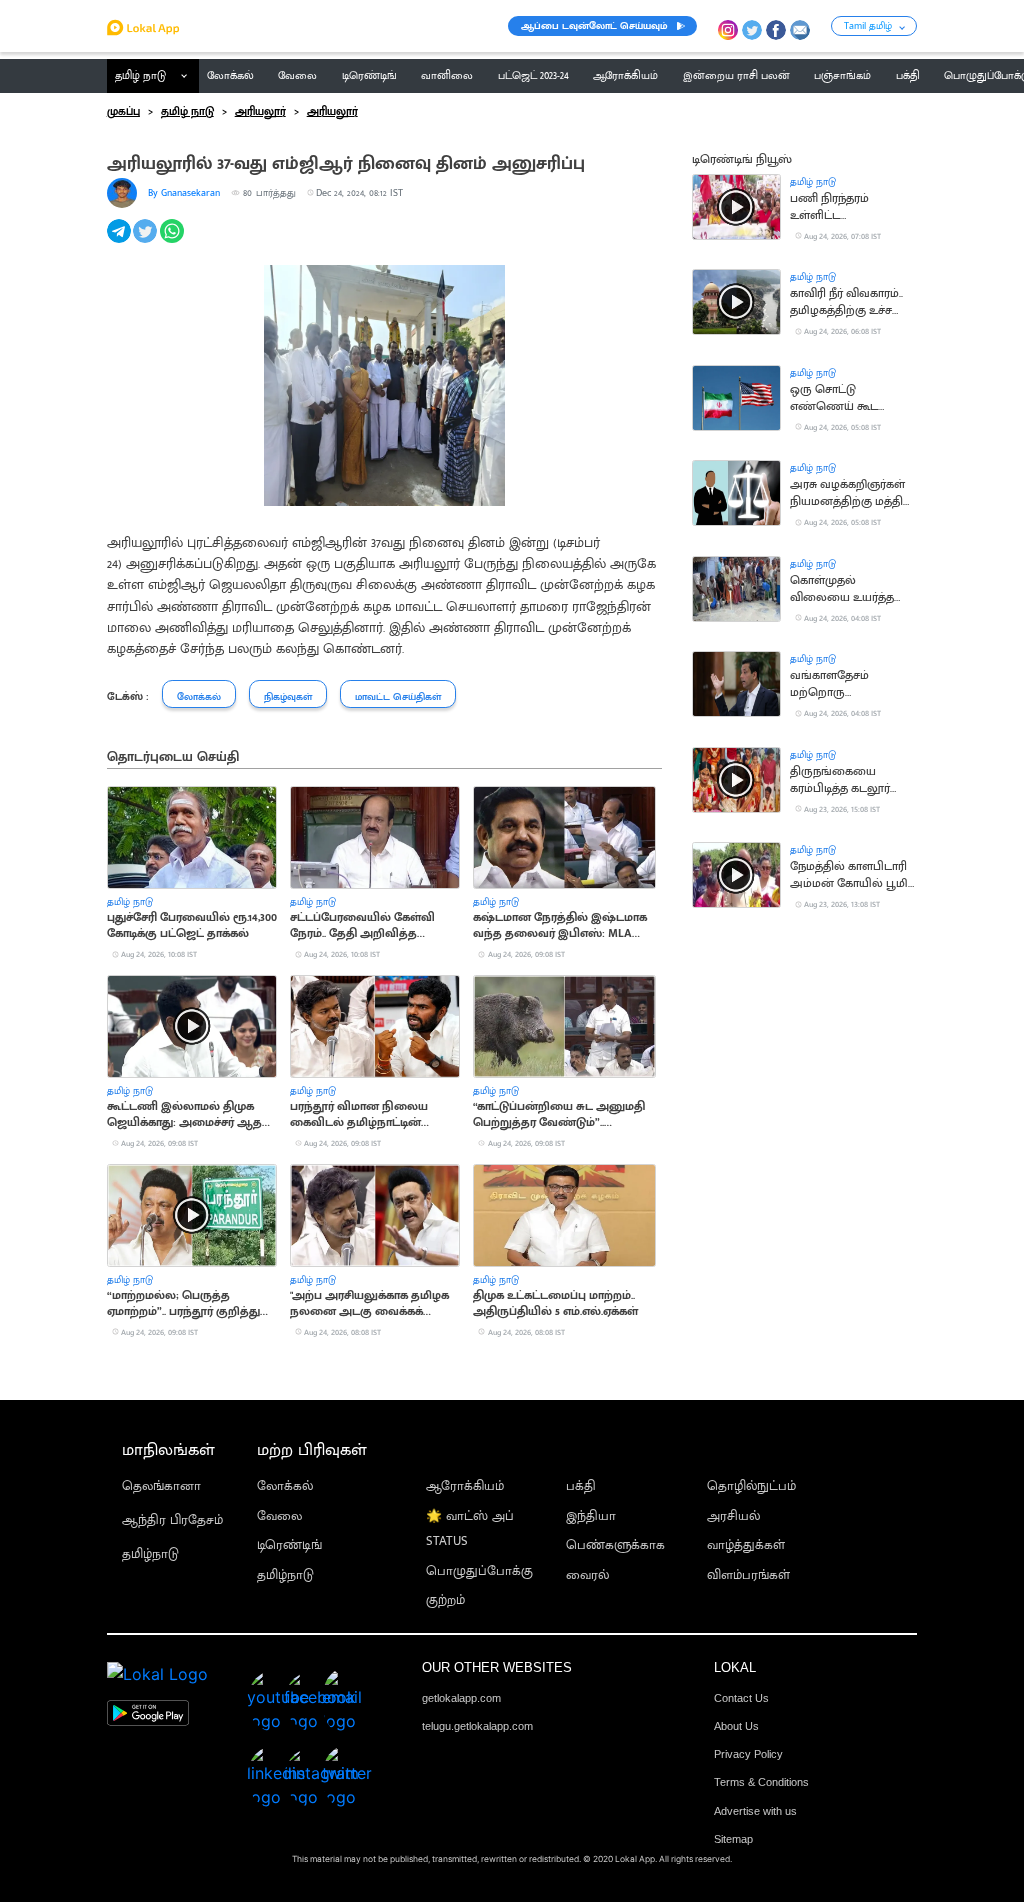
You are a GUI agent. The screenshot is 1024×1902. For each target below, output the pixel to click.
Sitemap (733, 1839)
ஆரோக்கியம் (465, 1486)
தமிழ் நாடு (140, 76)
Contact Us (741, 1698)
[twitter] (146, 242)
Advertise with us (755, 1811)
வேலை (279, 1516)
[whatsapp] (173, 242)
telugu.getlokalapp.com (477, 1726)
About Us (736, 1726)
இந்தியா (591, 1516)
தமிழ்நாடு (150, 1554)
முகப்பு (123, 112)
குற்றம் (445, 1600)
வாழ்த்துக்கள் (746, 1545)
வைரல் (587, 1575)
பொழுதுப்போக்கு (479, 1571)
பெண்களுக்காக (615, 1545)
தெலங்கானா (161, 1486)
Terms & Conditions (761, 1782)
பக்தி (581, 1486)
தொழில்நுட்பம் (751, 1486)
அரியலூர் (260, 112)
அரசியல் (733, 1516)
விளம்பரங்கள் (748, 1575)
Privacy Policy (748, 1754)
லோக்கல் (285, 1486)
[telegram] (120, 242)
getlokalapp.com (461, 1698)
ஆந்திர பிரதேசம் (172, 1520)
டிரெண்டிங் (289, 1545)
